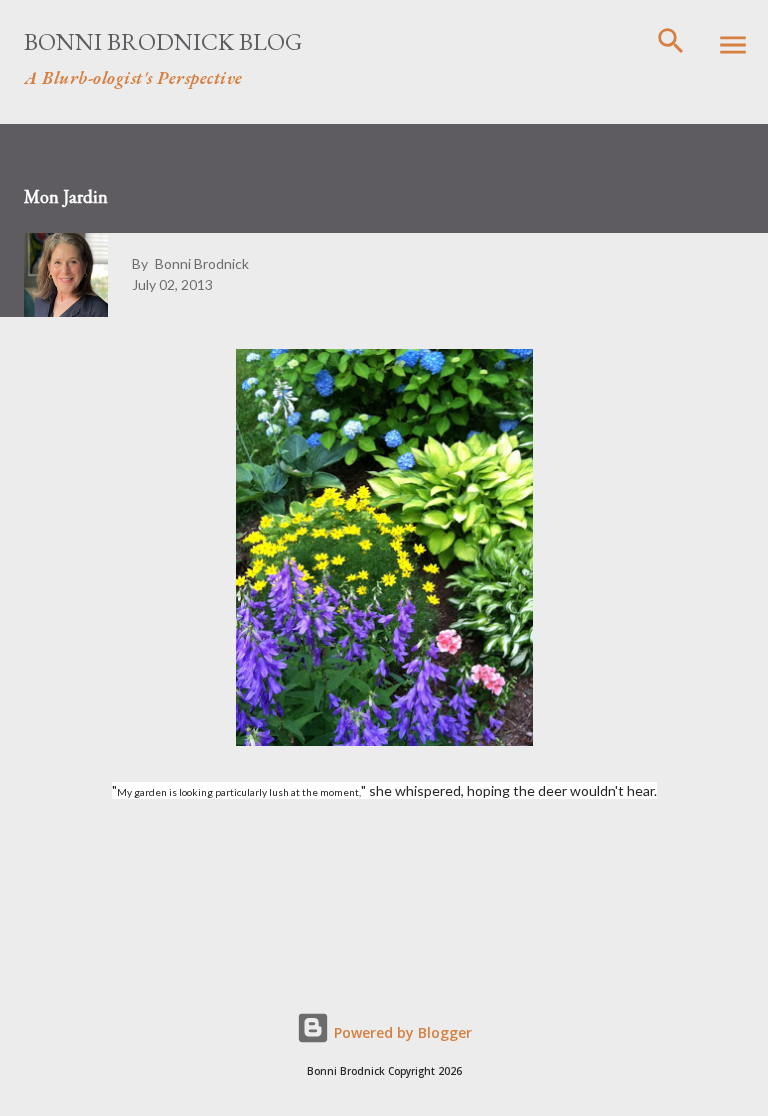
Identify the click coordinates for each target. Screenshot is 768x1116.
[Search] (671, 36)
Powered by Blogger (401, 1032)
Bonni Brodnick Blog (163, 41)
